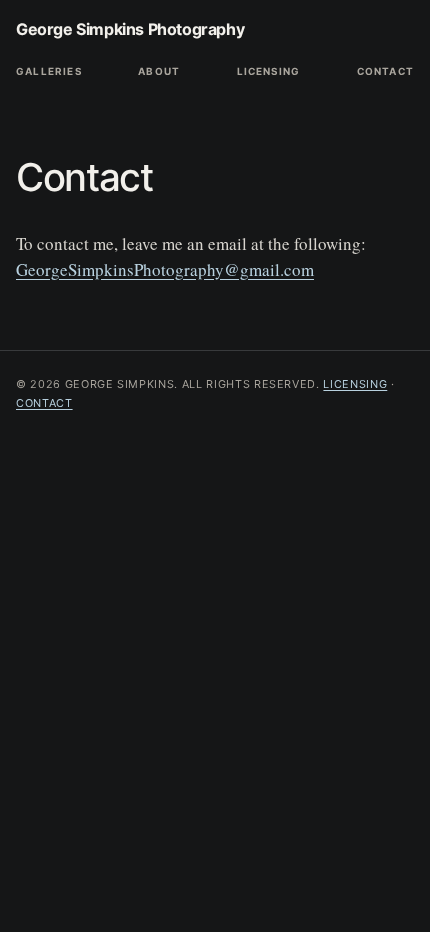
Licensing (269, 71)
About (159, 71)
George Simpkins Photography (130, 29)
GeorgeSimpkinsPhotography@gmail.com (165, 269)
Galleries (49, 71)
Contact (385, 71)
